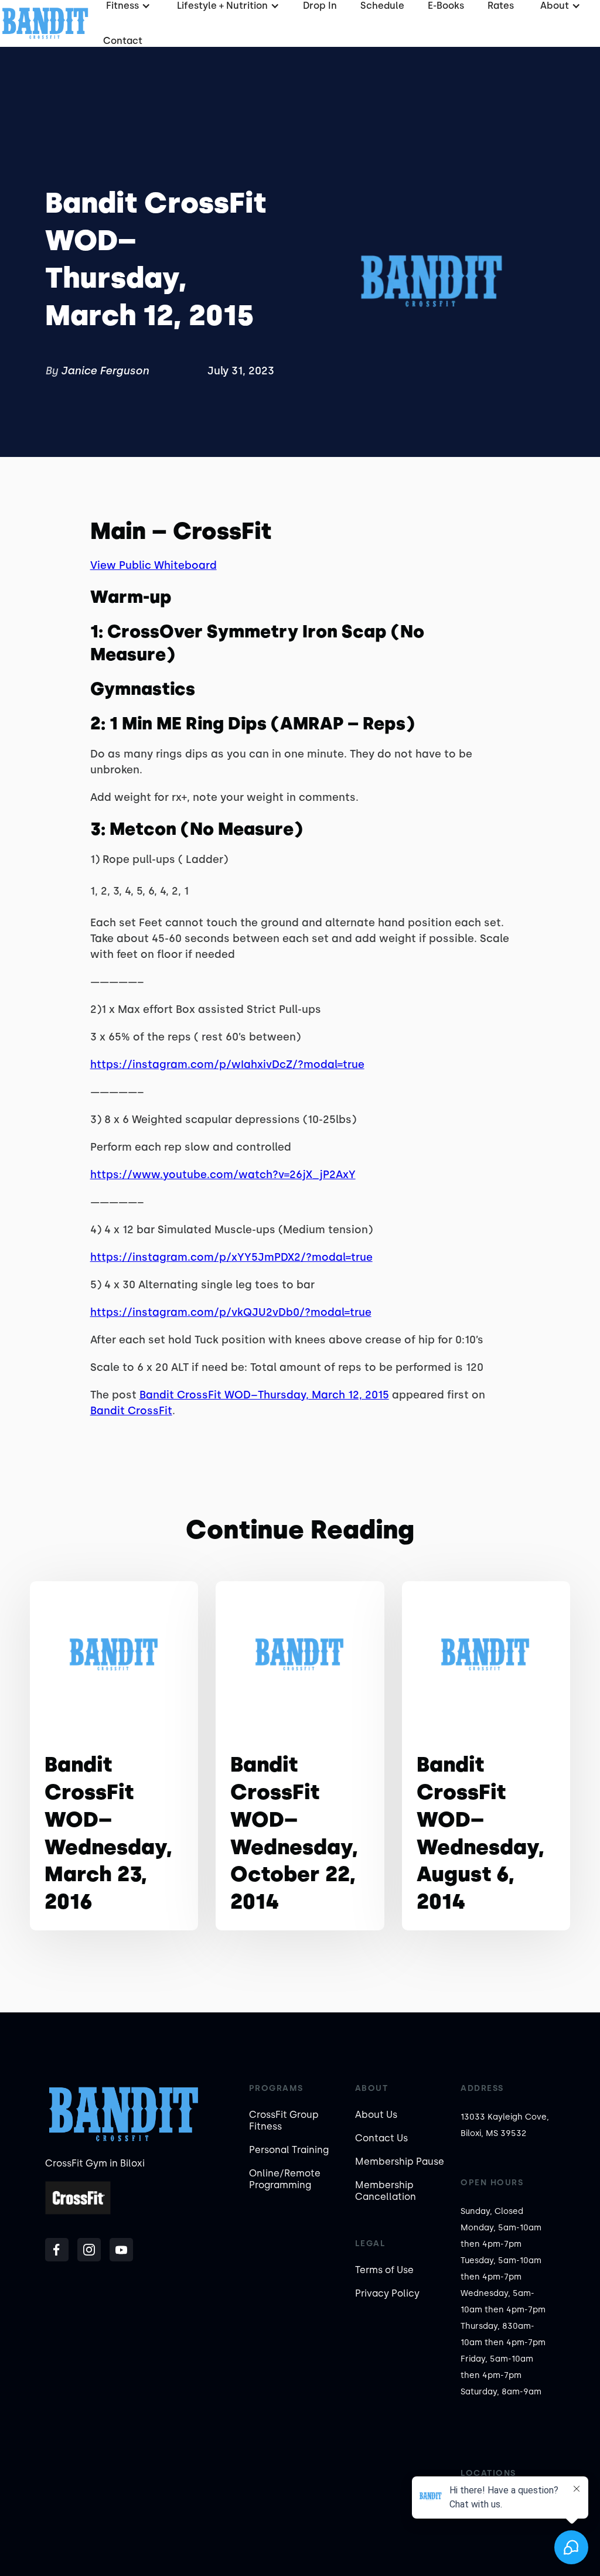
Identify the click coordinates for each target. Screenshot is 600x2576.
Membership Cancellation (386, 2191)
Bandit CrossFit (131, 1411)
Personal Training (289, 2150)
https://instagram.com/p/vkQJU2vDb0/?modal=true (231, 1312)
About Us (376, 2115)
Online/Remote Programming (285, 2179)
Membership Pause (400, 2162)
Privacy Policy (387, 2293)
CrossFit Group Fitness (284, 2120)
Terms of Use (384, 2270)
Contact (123, 41)
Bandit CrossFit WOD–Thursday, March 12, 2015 (264, 1395)
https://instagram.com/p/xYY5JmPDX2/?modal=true (231, 1257)
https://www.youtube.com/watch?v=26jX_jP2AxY (223, 1175)
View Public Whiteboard (154, 565)
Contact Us (381, 2138)
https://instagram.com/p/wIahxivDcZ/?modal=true (227, 1064)
